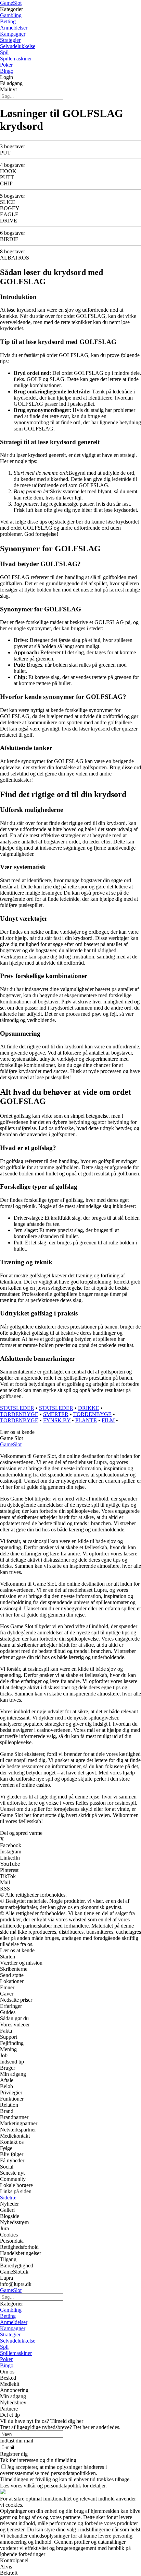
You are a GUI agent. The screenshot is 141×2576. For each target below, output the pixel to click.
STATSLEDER (17, 1408)
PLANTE (86, 1420)
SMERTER (56, 1414)
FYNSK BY (57, 1420)
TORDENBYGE (19, 1414)
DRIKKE (89, 1408)
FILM (108, 1420)
